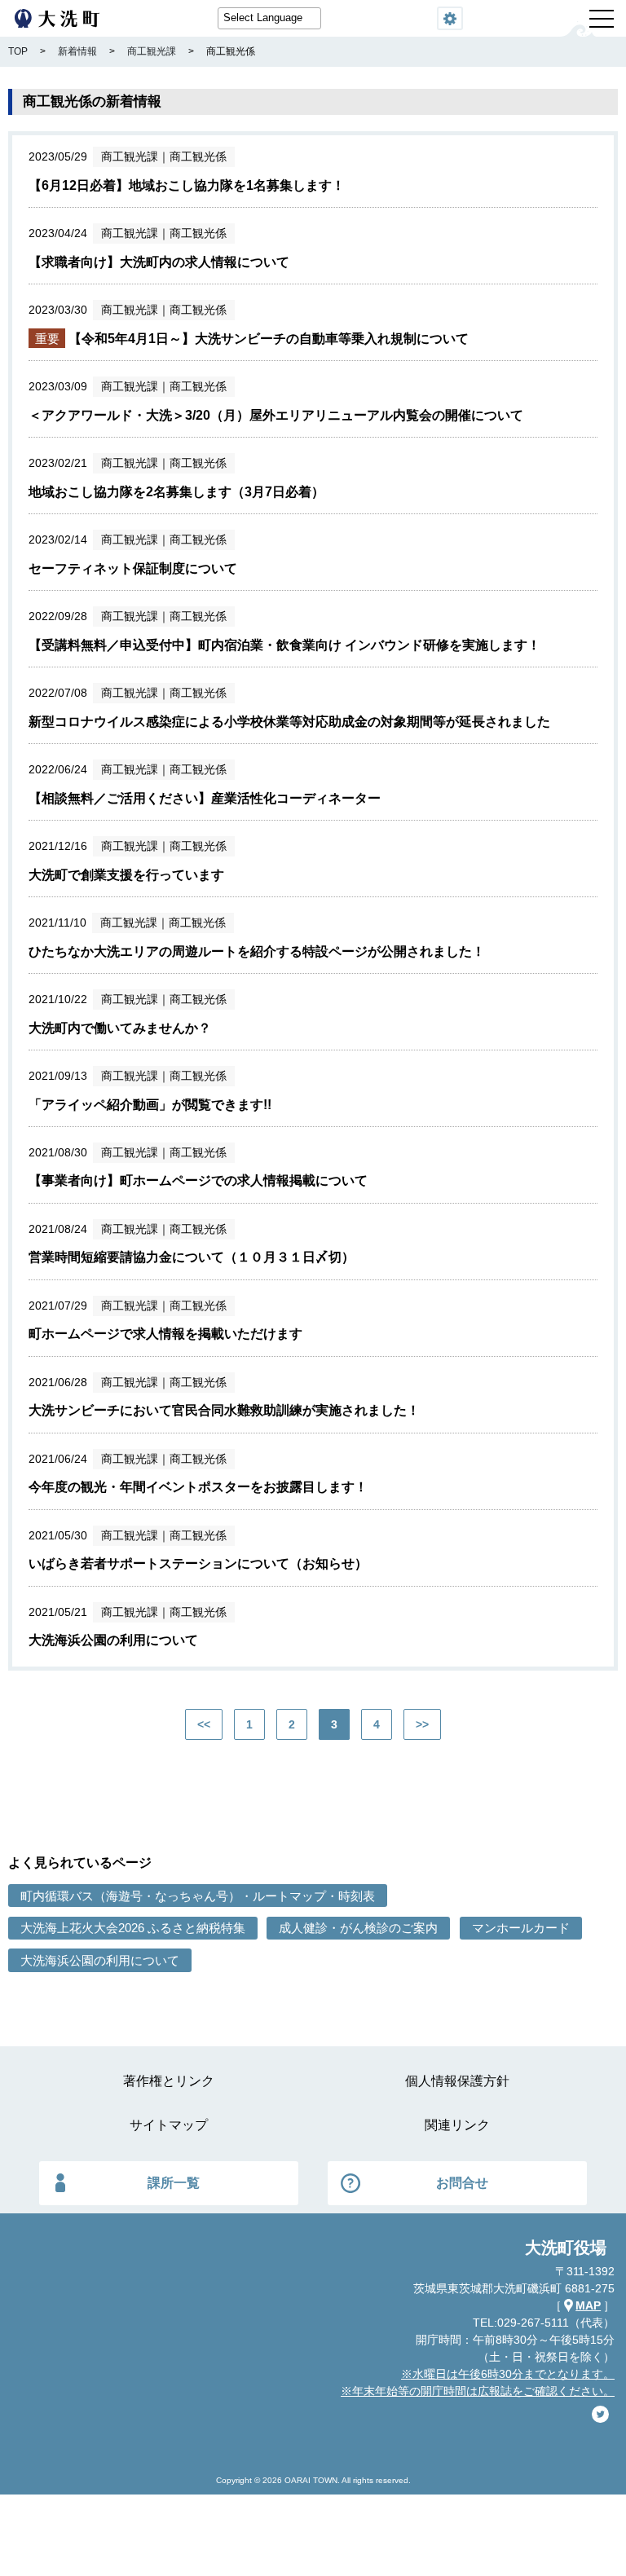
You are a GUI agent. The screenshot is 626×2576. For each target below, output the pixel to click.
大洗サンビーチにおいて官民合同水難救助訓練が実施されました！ (224, 1410)
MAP (588, 2305)
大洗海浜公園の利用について (113, 1640)
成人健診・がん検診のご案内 (358, 1928)
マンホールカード (521, 1928)
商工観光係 (198, 156)
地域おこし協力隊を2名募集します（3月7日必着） (176, 492)
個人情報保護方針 (457, 2081)
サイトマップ (169, 2125)
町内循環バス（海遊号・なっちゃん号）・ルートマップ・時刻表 (198, 1896)
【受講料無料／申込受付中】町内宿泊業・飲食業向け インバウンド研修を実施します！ (284, 645)
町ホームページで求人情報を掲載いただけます (165, 1334)
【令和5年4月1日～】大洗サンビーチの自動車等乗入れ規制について (269, 339)
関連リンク (457, 2125)
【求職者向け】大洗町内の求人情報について (159, 262)
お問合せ (462, 2183)
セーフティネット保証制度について (133, 568)
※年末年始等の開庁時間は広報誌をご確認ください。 (478, 2391)
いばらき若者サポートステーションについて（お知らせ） (198, 1563)
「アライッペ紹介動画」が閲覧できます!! (150, 1105)
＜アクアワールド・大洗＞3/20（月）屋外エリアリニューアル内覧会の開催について (276, 415)
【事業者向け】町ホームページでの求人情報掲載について (198, 1180)
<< (204, 1724)
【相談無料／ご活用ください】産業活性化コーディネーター (205, 798)
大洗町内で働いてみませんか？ (120, 1028)
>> (422, 1724)
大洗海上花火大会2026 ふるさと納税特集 (133, 1928)
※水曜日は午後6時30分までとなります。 (508, 2374)
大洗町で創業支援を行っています (126, 875)
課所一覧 (174, 2183)
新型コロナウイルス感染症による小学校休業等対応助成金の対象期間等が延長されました (289, 722)
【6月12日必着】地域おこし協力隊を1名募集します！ (187, 185)
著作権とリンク (169, 2081)
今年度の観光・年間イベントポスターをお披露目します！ (198, 1487)
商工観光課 (130, 156)
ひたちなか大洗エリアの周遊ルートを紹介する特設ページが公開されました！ (257, 951)
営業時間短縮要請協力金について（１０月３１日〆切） (192, 1257)
